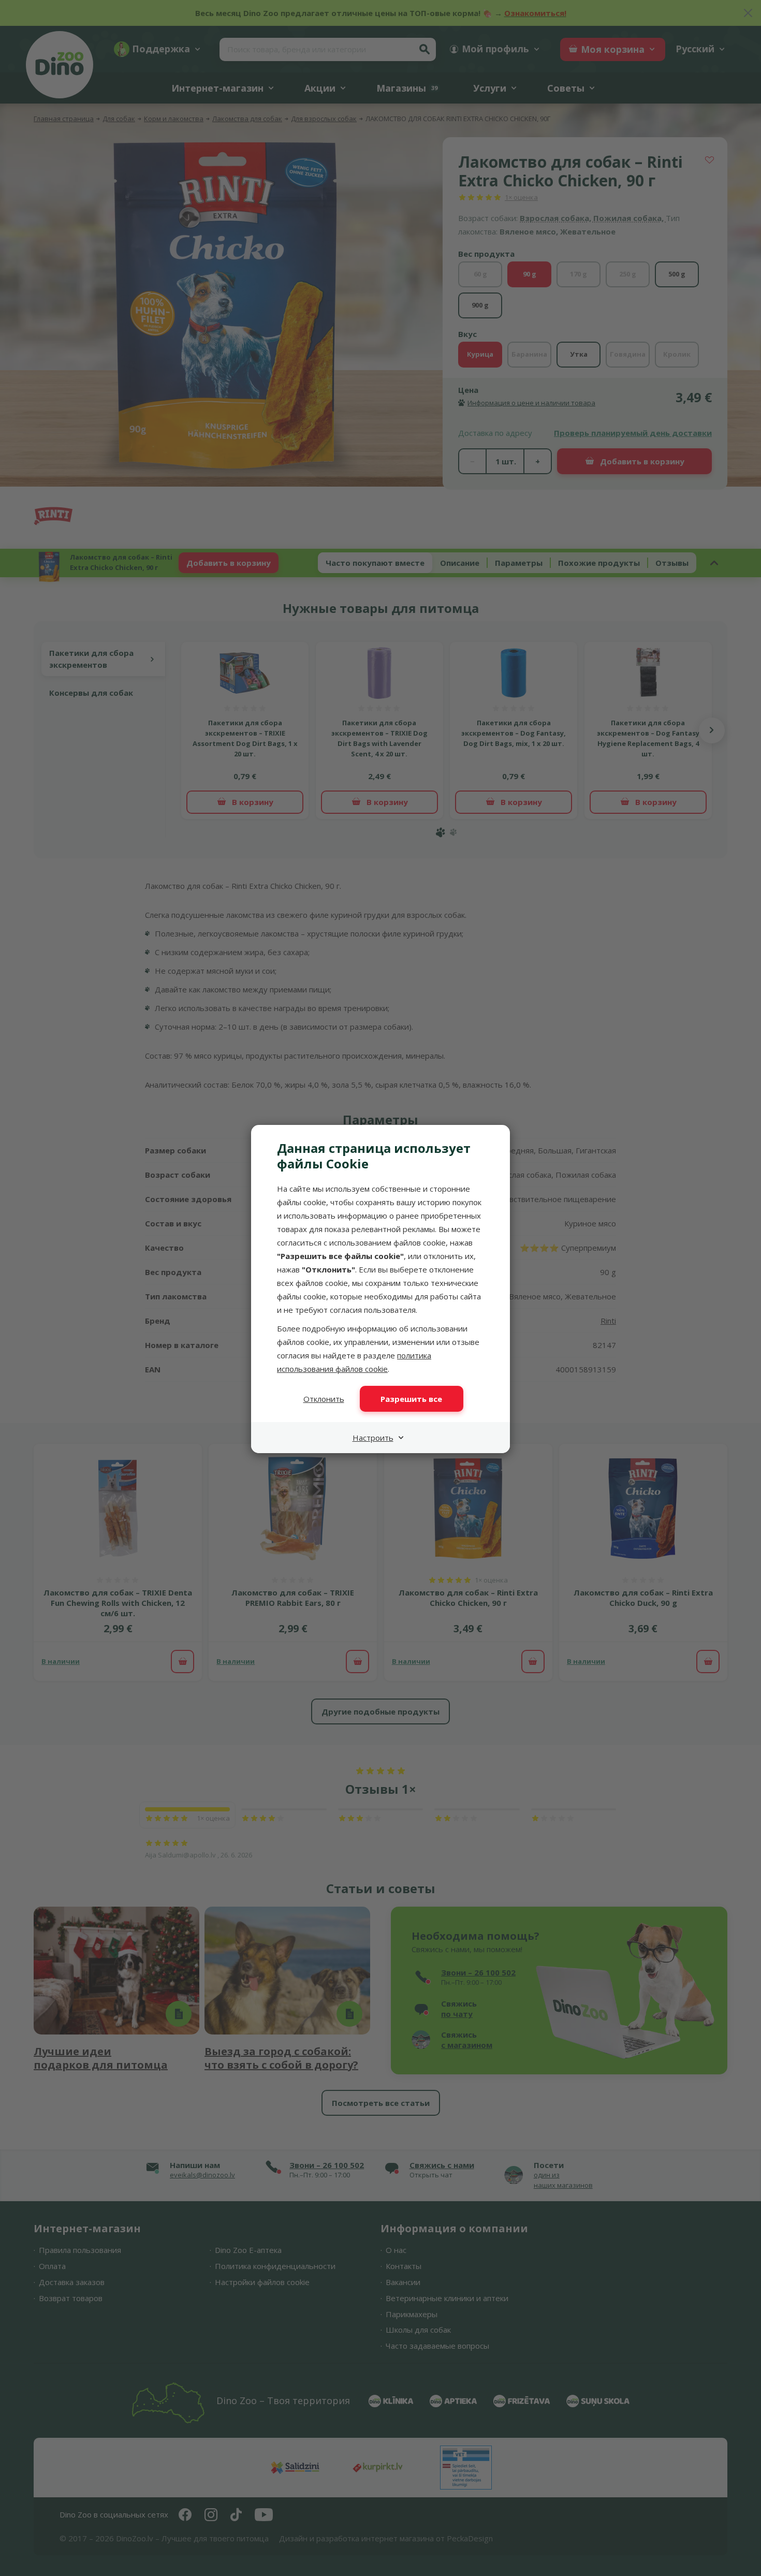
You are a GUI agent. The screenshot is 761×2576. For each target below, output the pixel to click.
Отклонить (324, 1399)
